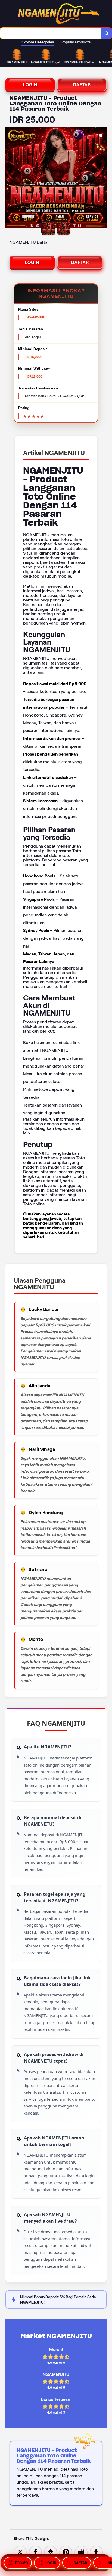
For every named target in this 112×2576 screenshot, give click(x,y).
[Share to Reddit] (81, 2552)
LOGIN (30, 85)
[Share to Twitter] (20, 2552)
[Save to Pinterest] (66, 2552)
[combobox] (51, 33)
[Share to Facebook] (35, 2552)
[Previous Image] (10, 178)
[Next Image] (102, 178)
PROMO (22, 2563)
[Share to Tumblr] (96, 2552)
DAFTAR (82, 85)
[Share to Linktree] (51, 2552)
